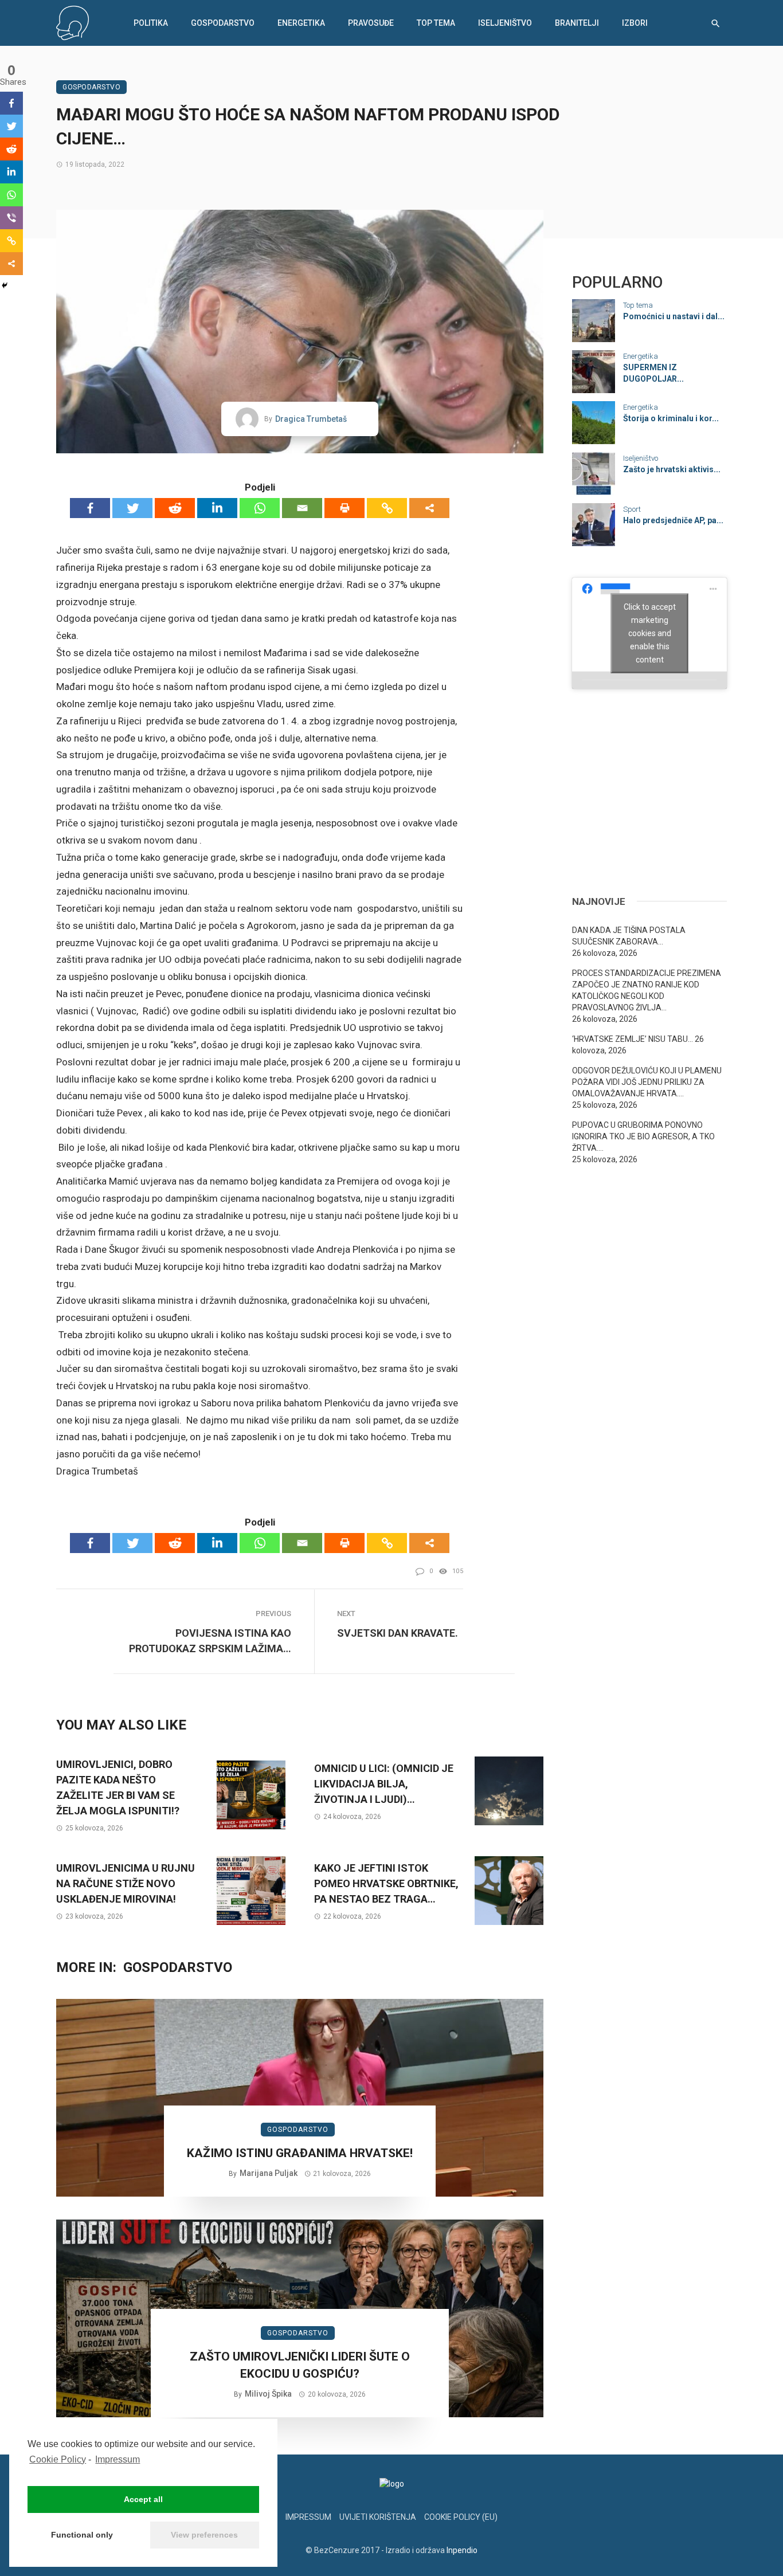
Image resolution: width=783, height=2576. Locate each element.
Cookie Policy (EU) (461, 2517)
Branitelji (577, 23)
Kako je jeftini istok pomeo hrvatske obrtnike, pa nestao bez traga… (386, 1883)
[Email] (302, 508)
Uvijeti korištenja (378, 2517)
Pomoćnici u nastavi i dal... (674, 316)
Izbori (635, 23)
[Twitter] (132, 508)
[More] (429, 508)
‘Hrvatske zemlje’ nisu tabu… (633, 1039)
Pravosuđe (371, 23)
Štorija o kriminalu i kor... (671, 418)
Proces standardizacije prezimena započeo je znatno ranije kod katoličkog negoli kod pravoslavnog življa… (647, 990)
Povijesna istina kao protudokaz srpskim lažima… (210, 1641)
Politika (151, 23)
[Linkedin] (217, 508)
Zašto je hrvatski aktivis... (672, 469)
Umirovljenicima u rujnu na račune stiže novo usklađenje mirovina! (126, 1883)
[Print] (344, 508)
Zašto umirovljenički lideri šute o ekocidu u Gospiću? (300, 2365)
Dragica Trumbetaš (311, 419)
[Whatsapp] (260, 508)
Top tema (436, 23)
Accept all (143, 2499)
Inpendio (462, 2550)
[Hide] (5, 285)
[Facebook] (90, 508)
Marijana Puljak (269, 2173)
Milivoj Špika (268, 2394)
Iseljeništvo (505, 23)
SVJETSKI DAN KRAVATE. (398, 1633)
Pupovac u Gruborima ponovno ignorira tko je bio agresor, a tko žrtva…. (643, 1136)
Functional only (82, 2535)
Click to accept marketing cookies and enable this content (650, 633)
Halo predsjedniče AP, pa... (673, 520)
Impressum (118, 2459)
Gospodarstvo (223, 23)
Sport (632, 509)
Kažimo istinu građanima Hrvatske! (300, 2153)
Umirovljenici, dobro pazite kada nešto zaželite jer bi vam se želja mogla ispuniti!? (118, 1787)
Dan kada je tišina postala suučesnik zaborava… (629, 936)
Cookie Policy (58, 2459)
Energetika (301, 23)
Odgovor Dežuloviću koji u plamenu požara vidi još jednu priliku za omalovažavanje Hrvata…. (647, 1082)
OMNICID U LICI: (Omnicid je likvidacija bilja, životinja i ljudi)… (384, 1784)
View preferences (204, 2535)
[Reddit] (175, 508)
